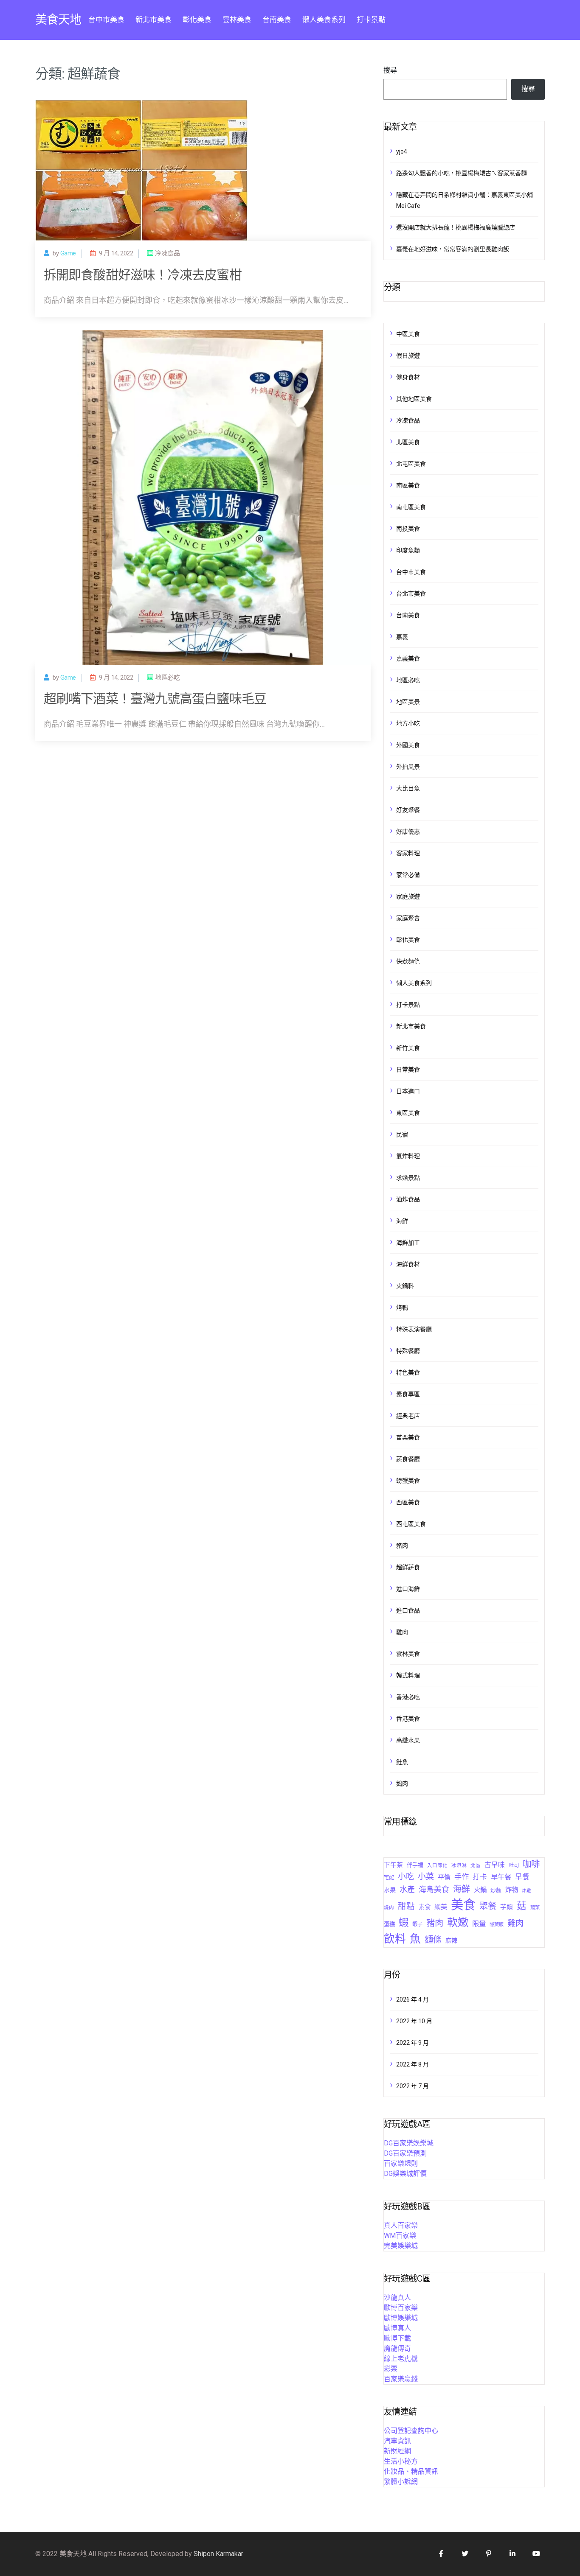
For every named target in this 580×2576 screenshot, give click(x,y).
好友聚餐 (408, 810)
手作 (462, 1877)
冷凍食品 (408, 420)
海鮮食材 (408, 1264)
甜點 (406, 1906)
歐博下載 (397, 2338)
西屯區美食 (411, 1524)
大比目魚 (408, 788)
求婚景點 (408, 1178)
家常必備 (408, 875)
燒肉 (389, 1907)
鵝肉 (402, 1784)
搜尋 (390, 70)
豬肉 (402, 1546)
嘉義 (402, 637)
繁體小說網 (401, 2482)
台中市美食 (106, 20)
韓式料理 (408, 1675)
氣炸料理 (408, 1156)
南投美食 (408, 529)
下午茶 (393, 1865)
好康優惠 (408, 832)
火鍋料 (405, 1286)
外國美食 (408, 745)
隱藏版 (497, 1925)
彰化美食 (197, 20)
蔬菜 (535, 1907)
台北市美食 (411, 594)
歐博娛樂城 (401, 2318)
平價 (444, 1877)
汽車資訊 (397, 2441)
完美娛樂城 (401, 2246)
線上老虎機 (401, 2359)
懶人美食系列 (324, 20)
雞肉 (402, 1632)
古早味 (495, 1865)
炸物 (512, 1890)
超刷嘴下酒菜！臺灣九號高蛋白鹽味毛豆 (155, 699)
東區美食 (408, 1113)
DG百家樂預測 (405, 2153)
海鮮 (402, 1221)
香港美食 (408, 1719)
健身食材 (408, 377)
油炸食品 (408, 1199)
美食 (463, 1905)
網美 (441, 1907)
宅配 (389, 1877)
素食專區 (408, 1394)
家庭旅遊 (408, 896)
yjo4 (402, 151)
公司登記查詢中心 (411, 2431)
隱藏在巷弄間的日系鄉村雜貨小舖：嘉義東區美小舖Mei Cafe (465, 200)
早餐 (522, 1877)
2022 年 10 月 (414, 2021)
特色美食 (408, 1372)
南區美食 (408, 485)
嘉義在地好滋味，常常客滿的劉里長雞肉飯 (453, 249)
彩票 (391, 2369)
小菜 (426, 1877)
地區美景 (408, 702)
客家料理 (408, 853)
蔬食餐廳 (408, 1459)
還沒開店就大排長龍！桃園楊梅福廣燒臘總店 (456, 227)
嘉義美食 (408, 658)
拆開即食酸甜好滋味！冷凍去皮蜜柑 (143, 275)
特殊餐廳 (408, 1351)
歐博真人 (397, 2328)
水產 (407, 1890)
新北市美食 (153, 20)
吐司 (514, 1865)
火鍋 (480, 1890)
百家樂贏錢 (401, 2379)
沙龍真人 (397, 2297)
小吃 (406, 1877)
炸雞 (527, 1891)
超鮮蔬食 (408, 1567)
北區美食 (408, 442)
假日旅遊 (408, 356)
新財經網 (397, 2451)
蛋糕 (389, 1924)
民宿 (402, 1134)
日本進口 (408, 1091)
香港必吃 (408, 1697)
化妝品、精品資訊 (411, 2471)
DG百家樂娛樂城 (409, 2143)
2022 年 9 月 (412, 2043)
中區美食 (408, 334)
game (68, 253)
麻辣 (451, 1940)
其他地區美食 (414, 399)
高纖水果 (408, 1740)
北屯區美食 (411, 464)
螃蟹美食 (408, 1481)
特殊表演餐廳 (414, 1329)
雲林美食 (237, 20)
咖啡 (531, 1864)
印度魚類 (408, 550)
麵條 (433, 1940)
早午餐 (501, 1877)
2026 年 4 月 (412, 1999)
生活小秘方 (401, 2461)
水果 (390, 1890)
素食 (425, 1907)
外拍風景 (408, 767)
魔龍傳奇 (397, 2348)
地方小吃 (408, 723)
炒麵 (496, 1890)
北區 (476, 1865)
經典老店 (408, 1416)
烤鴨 (402, 1308)
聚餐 (488, 1906)
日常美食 (408, 1070)
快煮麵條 (408, 961)
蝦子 (417, 1924)
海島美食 (434, 1890)
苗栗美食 (408, 1437)
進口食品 (408, 1610)
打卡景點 (371, 20)
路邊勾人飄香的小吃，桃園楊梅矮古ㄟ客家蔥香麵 (462, 173)
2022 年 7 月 (412, 2086)
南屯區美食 (411, 507)
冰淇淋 (459, 1865)
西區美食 (408, 1502)
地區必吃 (408, 680)
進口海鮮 (408, 1589)
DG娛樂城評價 (405, 2174)
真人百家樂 (401, 2225)
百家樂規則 (401, 2163)
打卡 (480, 1877)
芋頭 (507, 1907)
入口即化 (437, 1865)
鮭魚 (402, 1762)
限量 (479, 1924)
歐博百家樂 (401, 2308)
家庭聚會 (408, 918)
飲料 (395, 1939)
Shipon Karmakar (218, 2554)
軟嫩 (458, 1922)
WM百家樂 (400, 2236)
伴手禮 (415, 1865)
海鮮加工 (408, 1243)
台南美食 (277, 20)
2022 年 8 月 (412, 2064)
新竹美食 (408, 1048)
